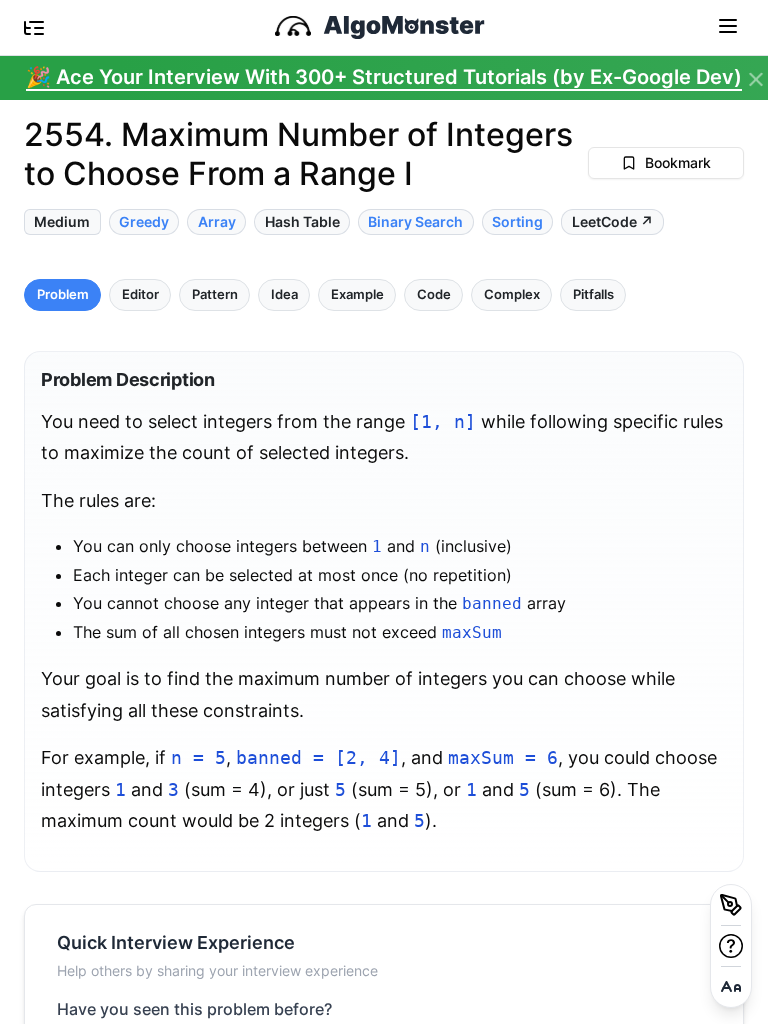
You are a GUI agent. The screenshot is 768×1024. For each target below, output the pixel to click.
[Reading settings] (731, 987)
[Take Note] (731, 905)
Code (434, 294)
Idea (284, 294)
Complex (512, 294)
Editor (140, 294)
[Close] (756, 80)
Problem (63, 294)
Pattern (215, 294)
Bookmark (678, 162)
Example (357, 294)
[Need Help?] (731, 946)
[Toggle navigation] (728, 25)
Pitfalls (593, 294)
